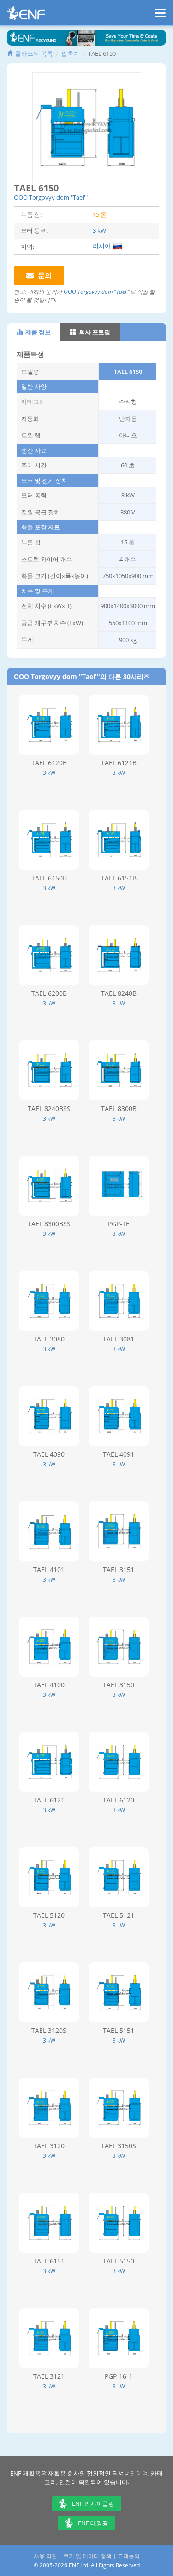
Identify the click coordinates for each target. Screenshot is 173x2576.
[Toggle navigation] (160, 9)
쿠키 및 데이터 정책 (87, 2556)
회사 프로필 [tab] (94, 332)
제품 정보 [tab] (37, 332)
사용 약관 (45, 2556)
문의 (44, 275)
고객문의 (129, 2556)
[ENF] (26, 15)
